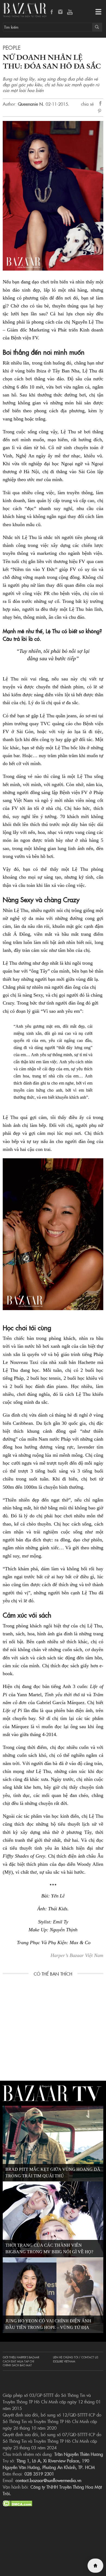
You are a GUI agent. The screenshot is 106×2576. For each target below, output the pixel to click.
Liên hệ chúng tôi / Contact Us (76, 2357)
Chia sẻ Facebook (101, 104)
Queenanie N (30, 104)
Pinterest (101, 111)
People (12, 47)
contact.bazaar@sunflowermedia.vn (48, 2480)
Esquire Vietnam (64, 2361)
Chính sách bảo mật (17, 2365)
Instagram (61, 12)
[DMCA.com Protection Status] (18, 2503)
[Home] (95, 2566)
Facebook (52, 12)
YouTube (70, 12)
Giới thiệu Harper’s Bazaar (21, 2357)
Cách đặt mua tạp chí (18, 2361)
